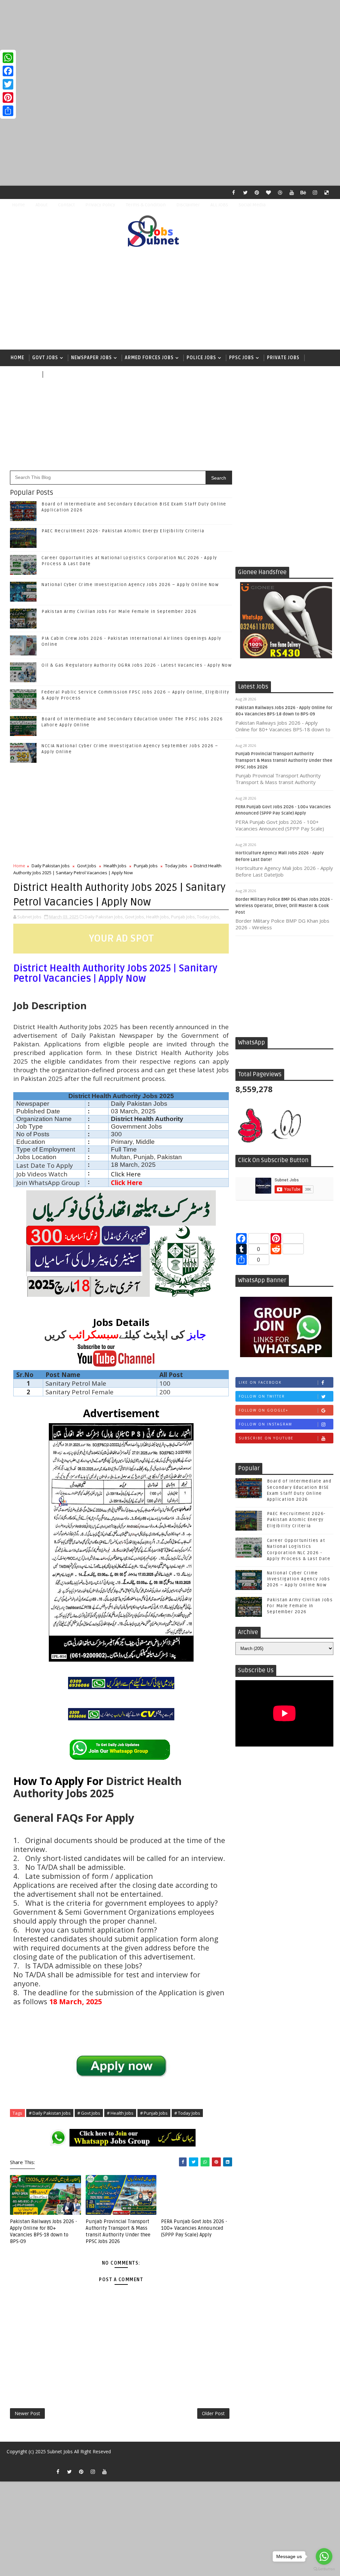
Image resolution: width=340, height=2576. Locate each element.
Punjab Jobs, (183, 917)
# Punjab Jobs (154, 2113)
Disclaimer (188, 205)
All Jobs (56, 374)
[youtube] (292, 192)
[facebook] (234, 192)
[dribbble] (280, 192)
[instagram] (315, 192)
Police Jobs (201, 358)
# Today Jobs (187, 2113)
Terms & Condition (146, 205)
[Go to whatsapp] (324, 2556)
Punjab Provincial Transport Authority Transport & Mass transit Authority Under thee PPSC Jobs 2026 (284, 760)
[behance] (303, 192)
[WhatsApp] (8, 58)
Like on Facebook (260, 1382)
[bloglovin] (269, 192)
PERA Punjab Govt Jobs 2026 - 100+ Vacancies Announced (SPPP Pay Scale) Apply (194, 2228)
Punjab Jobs (146, 866)
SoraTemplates (13, 2461)
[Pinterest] (8, 98)
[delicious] (327, 192)
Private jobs (283, 358)
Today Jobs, (209, 917)
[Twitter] (8, 84)
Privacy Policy (100, 205)
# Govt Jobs (89, 2113)
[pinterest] (257, 192)
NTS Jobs (22, 374)
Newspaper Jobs (91, 358)
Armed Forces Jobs (149, 358)
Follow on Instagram (265, 1424)
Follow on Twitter (262, 1396)
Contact (66, 205)
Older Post (213, 2413)
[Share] (8, 111)
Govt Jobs (45, 358)
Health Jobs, (158, 917)
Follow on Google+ (263, 1410)
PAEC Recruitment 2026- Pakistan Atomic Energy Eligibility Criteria (123, 531)
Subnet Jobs (60, 2451)
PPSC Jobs (242, 358)
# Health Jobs (120, 2113)
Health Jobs (115, 866)
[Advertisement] (170, 46)
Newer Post (27, 2413)
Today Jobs (176, 866)
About (42, 205)
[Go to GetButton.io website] (324, 2569)
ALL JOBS (219, 205)
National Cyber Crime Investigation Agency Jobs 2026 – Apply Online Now (130, 585)
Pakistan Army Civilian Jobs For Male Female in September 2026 (119, 612)
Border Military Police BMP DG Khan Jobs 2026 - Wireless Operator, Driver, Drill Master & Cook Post (284, 906)
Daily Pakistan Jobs (51, 866)
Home (18, 205)
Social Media (252, 205)
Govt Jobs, (135, 917)
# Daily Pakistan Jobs (50, 2113)
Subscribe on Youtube (266, 1438)
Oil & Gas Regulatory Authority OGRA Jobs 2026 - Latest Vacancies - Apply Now (136, 665)
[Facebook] (8, 71)
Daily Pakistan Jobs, (104, 917)
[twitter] (245, 192)
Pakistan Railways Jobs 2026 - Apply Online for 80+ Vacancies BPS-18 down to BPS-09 (43, 2232)
